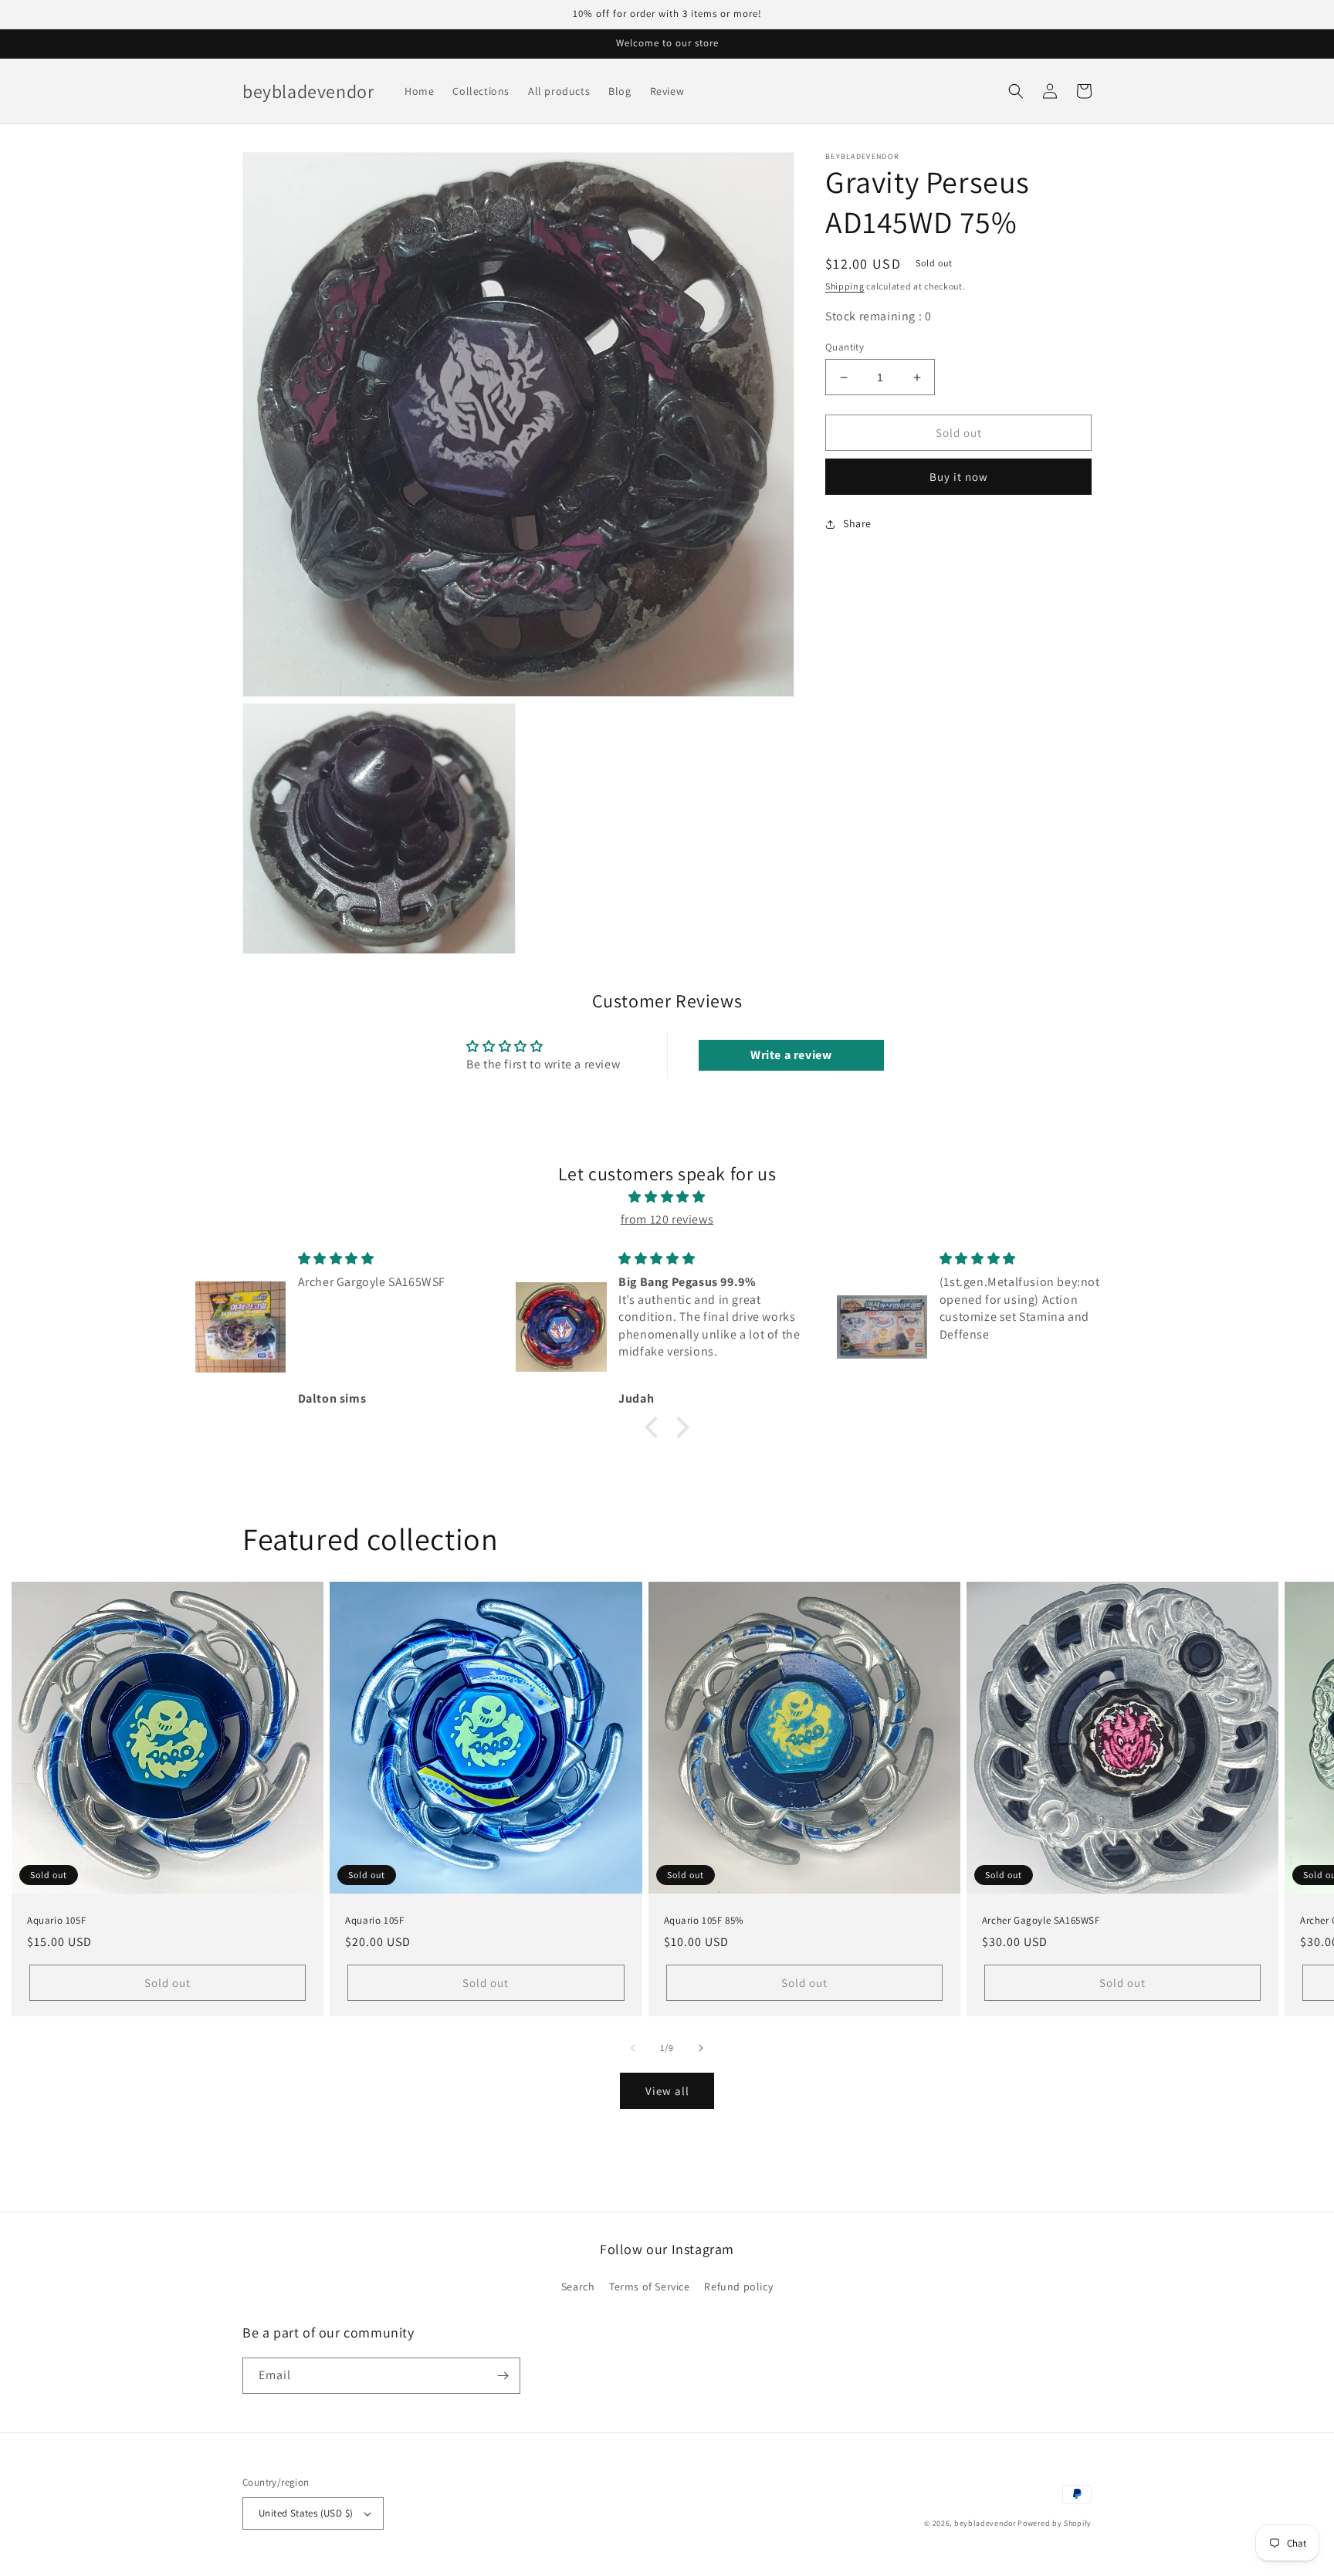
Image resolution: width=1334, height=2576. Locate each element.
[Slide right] (701, 2048)
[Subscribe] (503, 2376)
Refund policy (738, 2287)
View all (667, 2091)
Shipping (845, 286)
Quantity (845, 347)
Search (578, 2287)
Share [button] (857, 523)
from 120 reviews (667, 1219)
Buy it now (959, 477)
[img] (667, 1197)
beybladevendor (985, 2523)
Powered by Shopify (1055, 2523)
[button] (1016, 91)
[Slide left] (633, 2048)
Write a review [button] (791, 1055)
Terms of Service (650, 2287)
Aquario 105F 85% (704, 1921)
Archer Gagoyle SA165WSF (1041, 1921)
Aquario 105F (56, 1921)
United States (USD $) (306, 2513)
